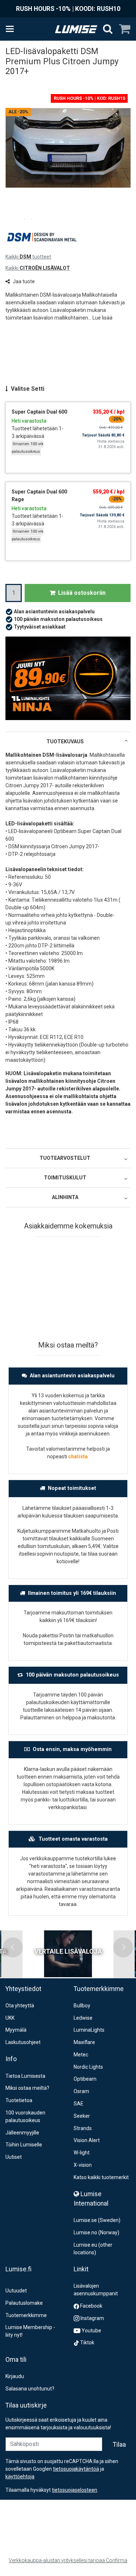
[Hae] (108, 29)
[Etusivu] (76, 29)
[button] (102, 318)
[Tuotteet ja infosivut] (12, 29)
